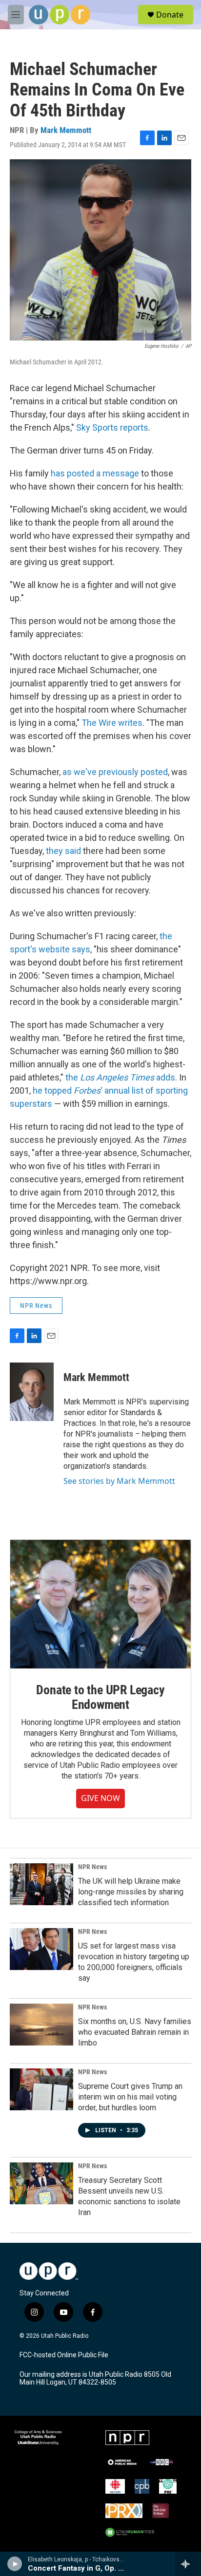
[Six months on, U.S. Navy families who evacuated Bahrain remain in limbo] (41, 2025)
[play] (15, 2564)
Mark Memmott (66, 130)
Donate (170, 15)
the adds (120, 1077)
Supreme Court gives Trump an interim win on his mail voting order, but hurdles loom (130, 2097)
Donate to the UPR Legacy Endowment (100, 1697)
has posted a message (95, 473)
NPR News (36, 1306)
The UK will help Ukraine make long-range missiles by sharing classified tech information (131, 1892)
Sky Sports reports (112, 427)
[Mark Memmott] (32, 1392)
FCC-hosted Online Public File (64, 2355)
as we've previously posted (115, 772)
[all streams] (188, 2564)
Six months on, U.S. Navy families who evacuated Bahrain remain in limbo (135, 2032)
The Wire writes (112, 723)
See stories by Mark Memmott (119, 1481)
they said (63, 851)
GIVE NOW (100, 1798)
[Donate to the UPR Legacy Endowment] (100, 1604)
